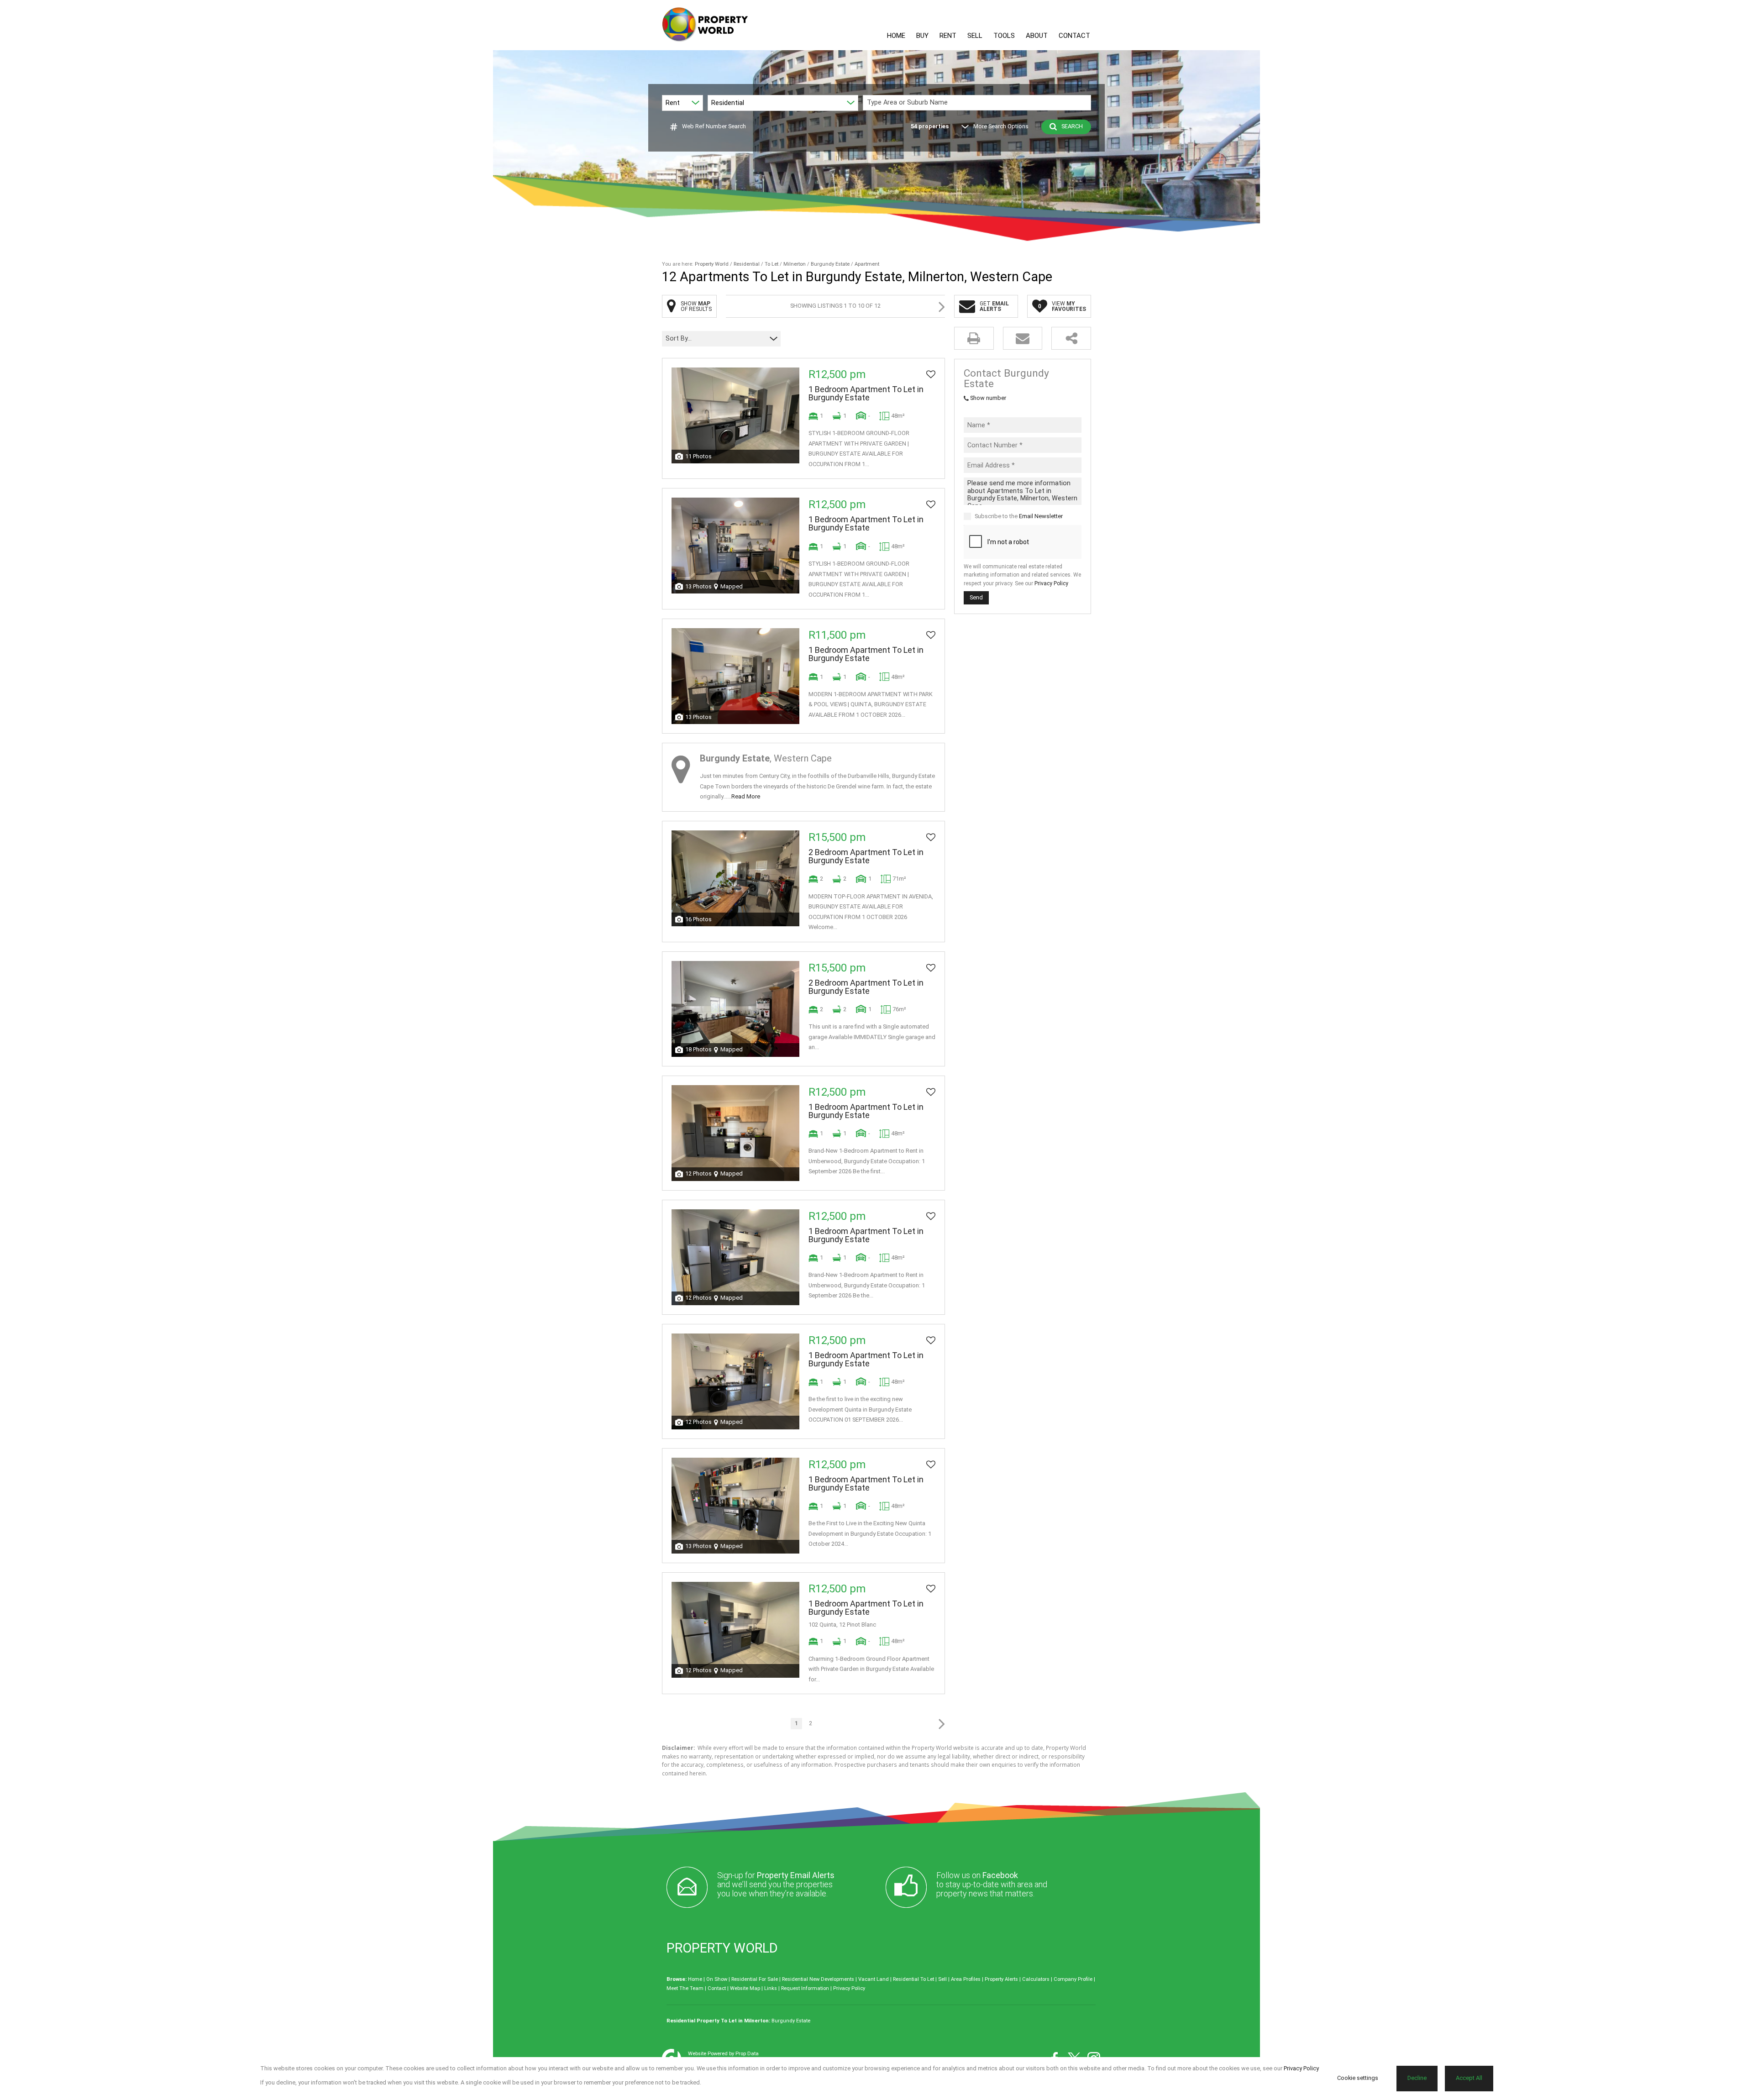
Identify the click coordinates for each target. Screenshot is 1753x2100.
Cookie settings (1358, 2078)
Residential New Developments (818, 1979)
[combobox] (978, 102)
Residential (747, 264)
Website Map (745, 1988)
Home (695, 1979)
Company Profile (1073, 1979)
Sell (942, 1979)
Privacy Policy (1051, 583)
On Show (717, 1979)
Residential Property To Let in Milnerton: (718, 2021)
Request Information (805, 1988)
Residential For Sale (755, 1979)
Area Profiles (966, 1979)
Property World (712, 264)
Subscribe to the (1019, 516)
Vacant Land (874, 1979)
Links (771, 1988)
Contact (717, 1988)
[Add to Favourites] (931, 374)
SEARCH (1072, 126)
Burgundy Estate (830, 264)
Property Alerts (1001, 1979)
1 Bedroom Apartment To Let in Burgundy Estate (866, 394)
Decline (1417, 2078)
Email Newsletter (1041, 516)
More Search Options (1001, 126)
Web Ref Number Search (714, 126)
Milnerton (795, 264)
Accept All (1469, 2078)
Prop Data (747, 2054)
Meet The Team (685, 1988)
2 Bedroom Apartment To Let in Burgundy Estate (866, 856)
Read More (746, 796)
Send (976, 597)
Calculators (1036, 1979)
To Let (772, 264)
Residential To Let (913, 1979)
